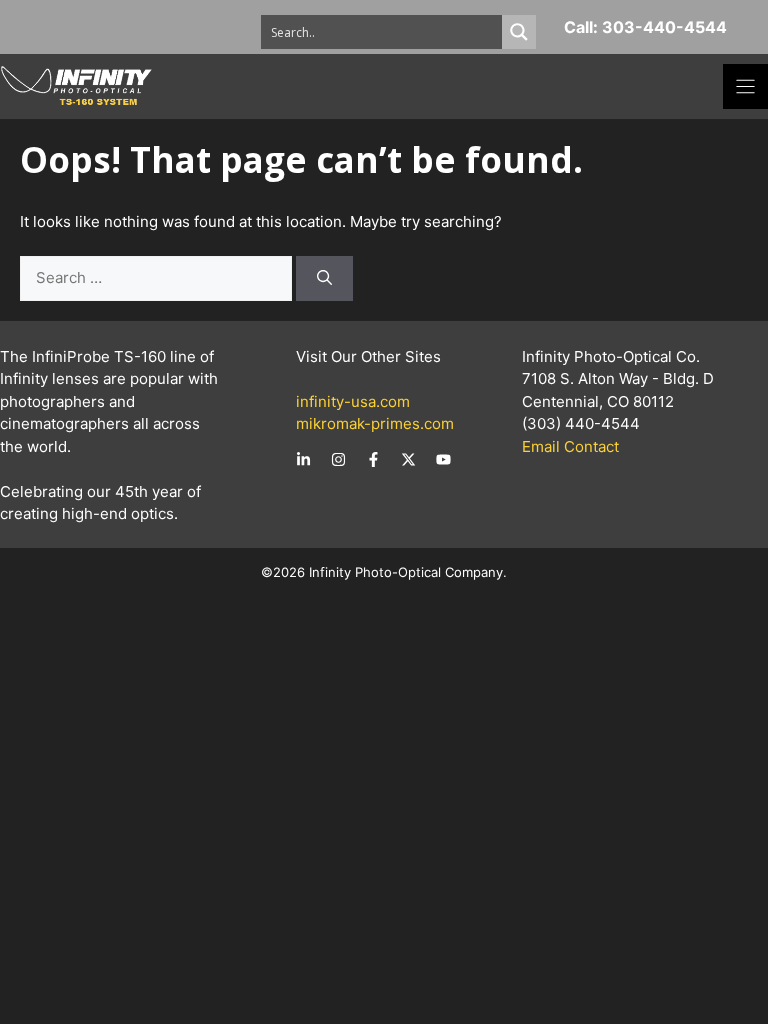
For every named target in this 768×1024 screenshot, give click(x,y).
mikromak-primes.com (375, 423)
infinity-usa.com (353, 401)
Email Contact (570, 446)
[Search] (324, 278)
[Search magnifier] (519, 32)
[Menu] (745, 86)
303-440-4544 (664, 27)
